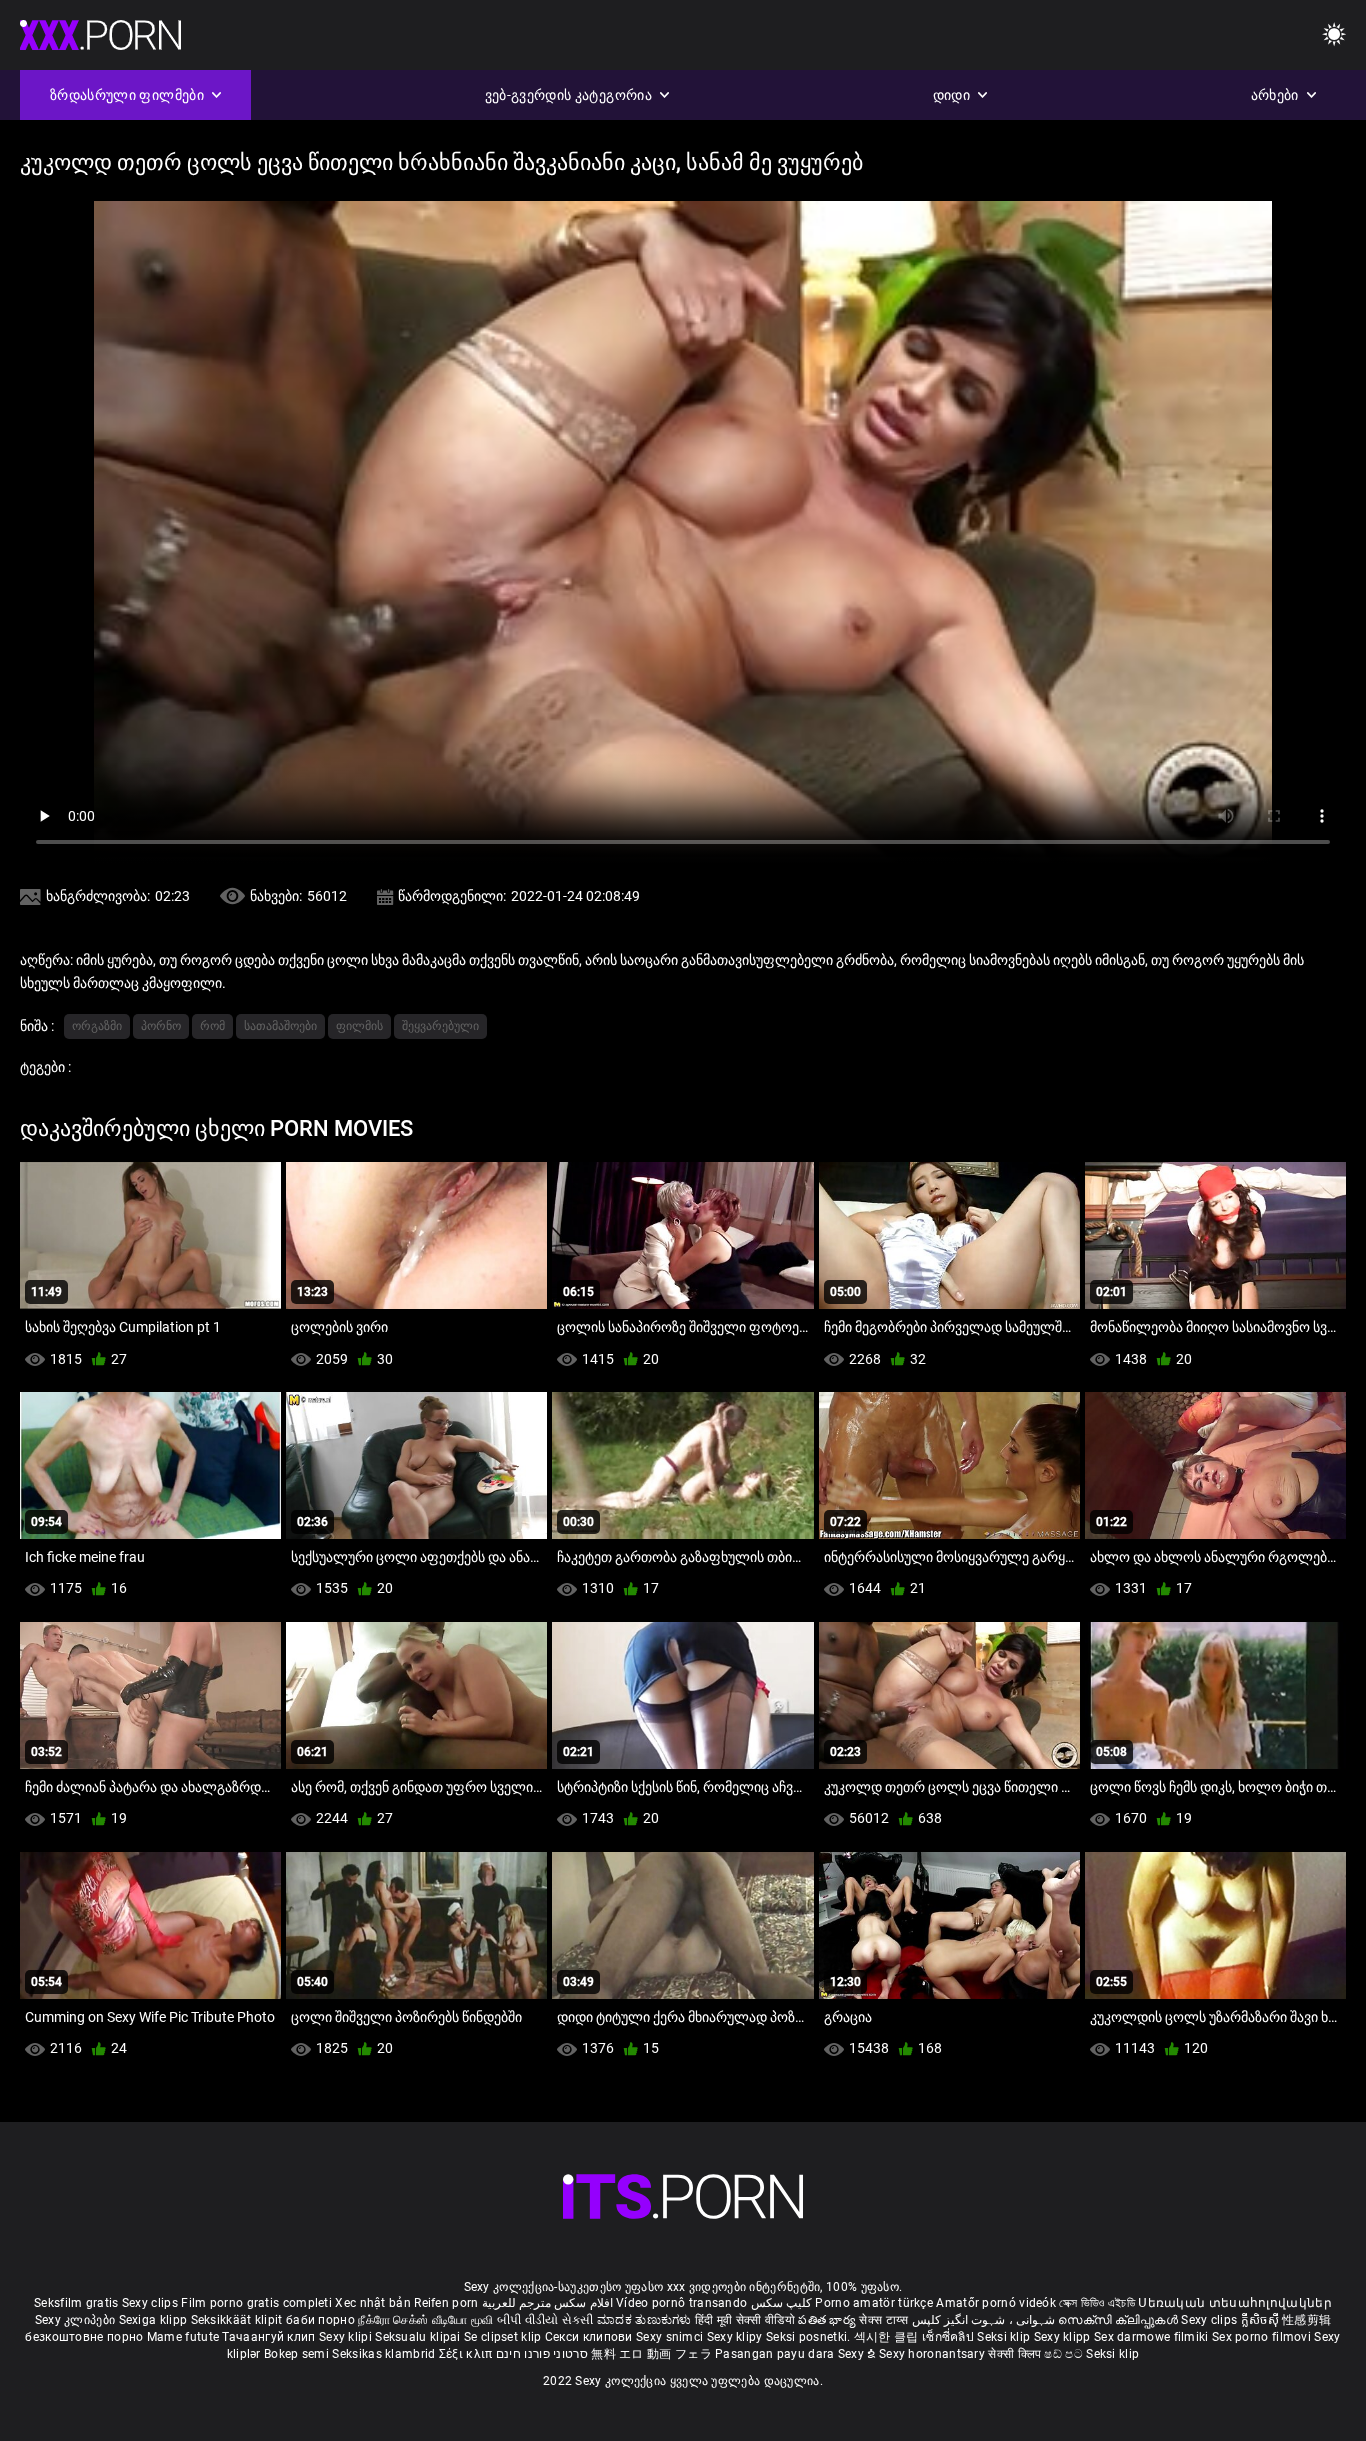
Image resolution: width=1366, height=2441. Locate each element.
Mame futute (183, 2337)
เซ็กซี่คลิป (949, 2337)
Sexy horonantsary (933, 2354)
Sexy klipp (1064, 2337)
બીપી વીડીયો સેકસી (545, 2320)
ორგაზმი (97, 1026)
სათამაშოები (280, 1026)
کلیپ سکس (781, 2303)
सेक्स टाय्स (885, 2320)
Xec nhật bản (373, 2303)
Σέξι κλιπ (467, 2354)
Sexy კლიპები (77, 2320)
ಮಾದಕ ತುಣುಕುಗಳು (646, 2320)
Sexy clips (151, 2303)
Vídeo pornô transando (681, 2303)
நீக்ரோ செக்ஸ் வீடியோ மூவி (425, 2320)
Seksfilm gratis (76, 2303)
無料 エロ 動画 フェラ (651, 2354)
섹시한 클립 (888, 2337)
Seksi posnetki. (810, 2337)
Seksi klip (1005, 2337)
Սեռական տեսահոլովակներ (1235, 2303)
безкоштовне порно (84, 2337)
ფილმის (359, 1026)
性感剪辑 (1306, 2320)
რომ (212, 1026)
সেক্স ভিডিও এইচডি (1097, 2303)
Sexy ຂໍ (858, 2354)
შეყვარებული (440, 1026)
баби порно (320, 2320)
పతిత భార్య (828, 2320)
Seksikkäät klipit (238, 2320)
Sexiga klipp (155, 2320)
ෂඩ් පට (1065, 2354)
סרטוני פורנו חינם (542, 2354)
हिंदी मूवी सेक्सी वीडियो (745, 2320)
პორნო (161, 1026)
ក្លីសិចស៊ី (1262, 2320)
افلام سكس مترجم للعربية (547, 2303)
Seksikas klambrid (385, 2354)
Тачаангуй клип (270, 2337)
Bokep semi (296, 2354)
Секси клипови (590, 2337)
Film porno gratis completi (256, 2303)
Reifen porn (446, 2303)
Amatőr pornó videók (996, 2303)
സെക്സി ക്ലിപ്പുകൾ (1119, 2320)
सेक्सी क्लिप (1016, 2354)
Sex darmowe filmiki (1151, 2337)
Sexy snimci (671, 2337)
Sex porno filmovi (1261, 2337)
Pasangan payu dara (776, 2354)
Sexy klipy (736, 2337)
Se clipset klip (504, 2337)
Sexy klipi (347, 2337)
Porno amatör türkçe (874, 2303)
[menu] (1334, 35)
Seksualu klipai (419, 2337)
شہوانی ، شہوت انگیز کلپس (985, 2320)
